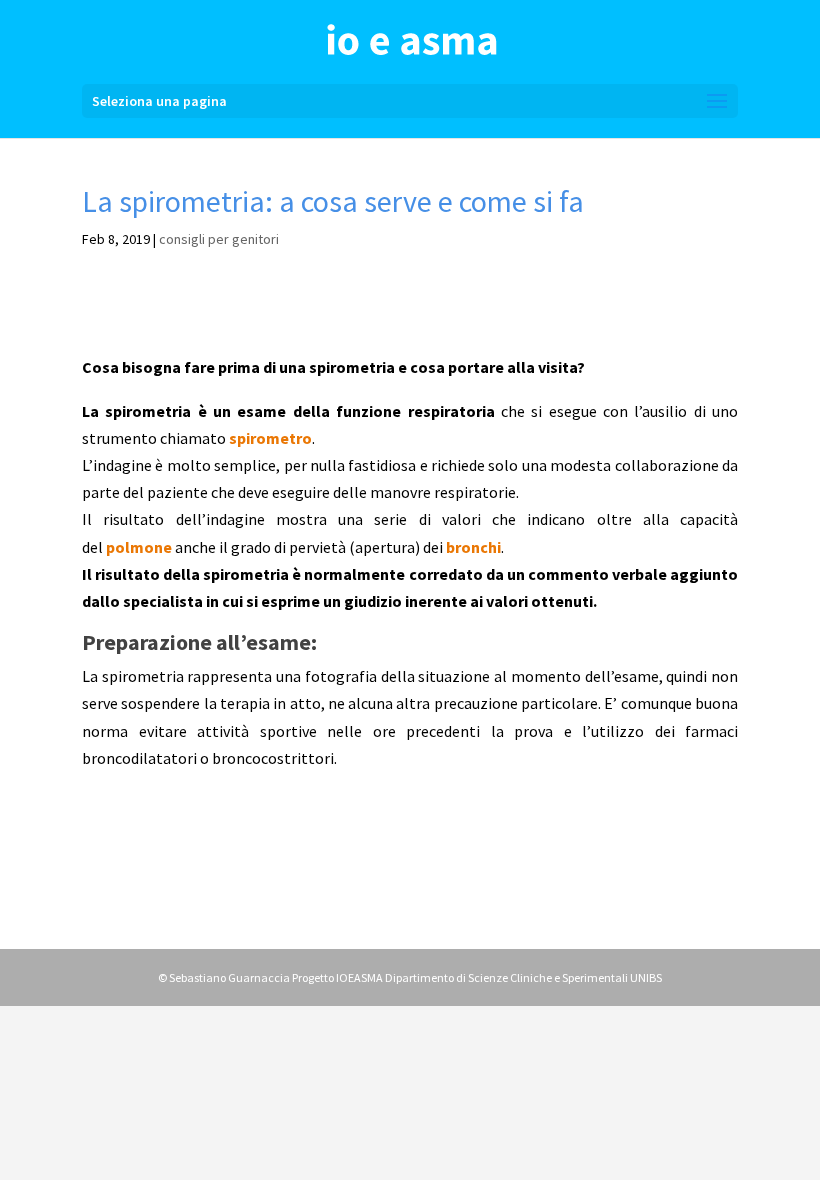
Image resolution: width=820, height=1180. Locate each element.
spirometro (270, 438)
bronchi (473, 547)
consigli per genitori (219, 239)
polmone (139, 547)
